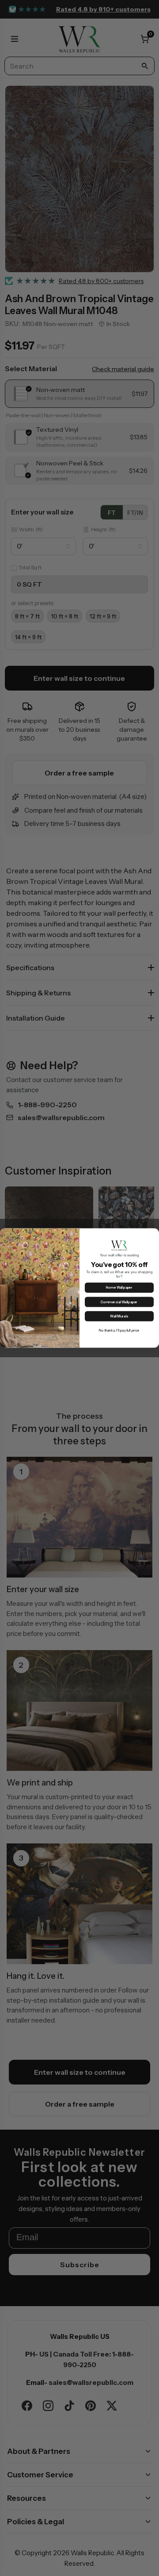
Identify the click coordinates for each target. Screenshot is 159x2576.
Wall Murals (119, 1316)
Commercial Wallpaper (119, 1302)
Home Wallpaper (119, 1288)
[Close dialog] (154, 1233)
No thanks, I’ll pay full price (119, 1330)
